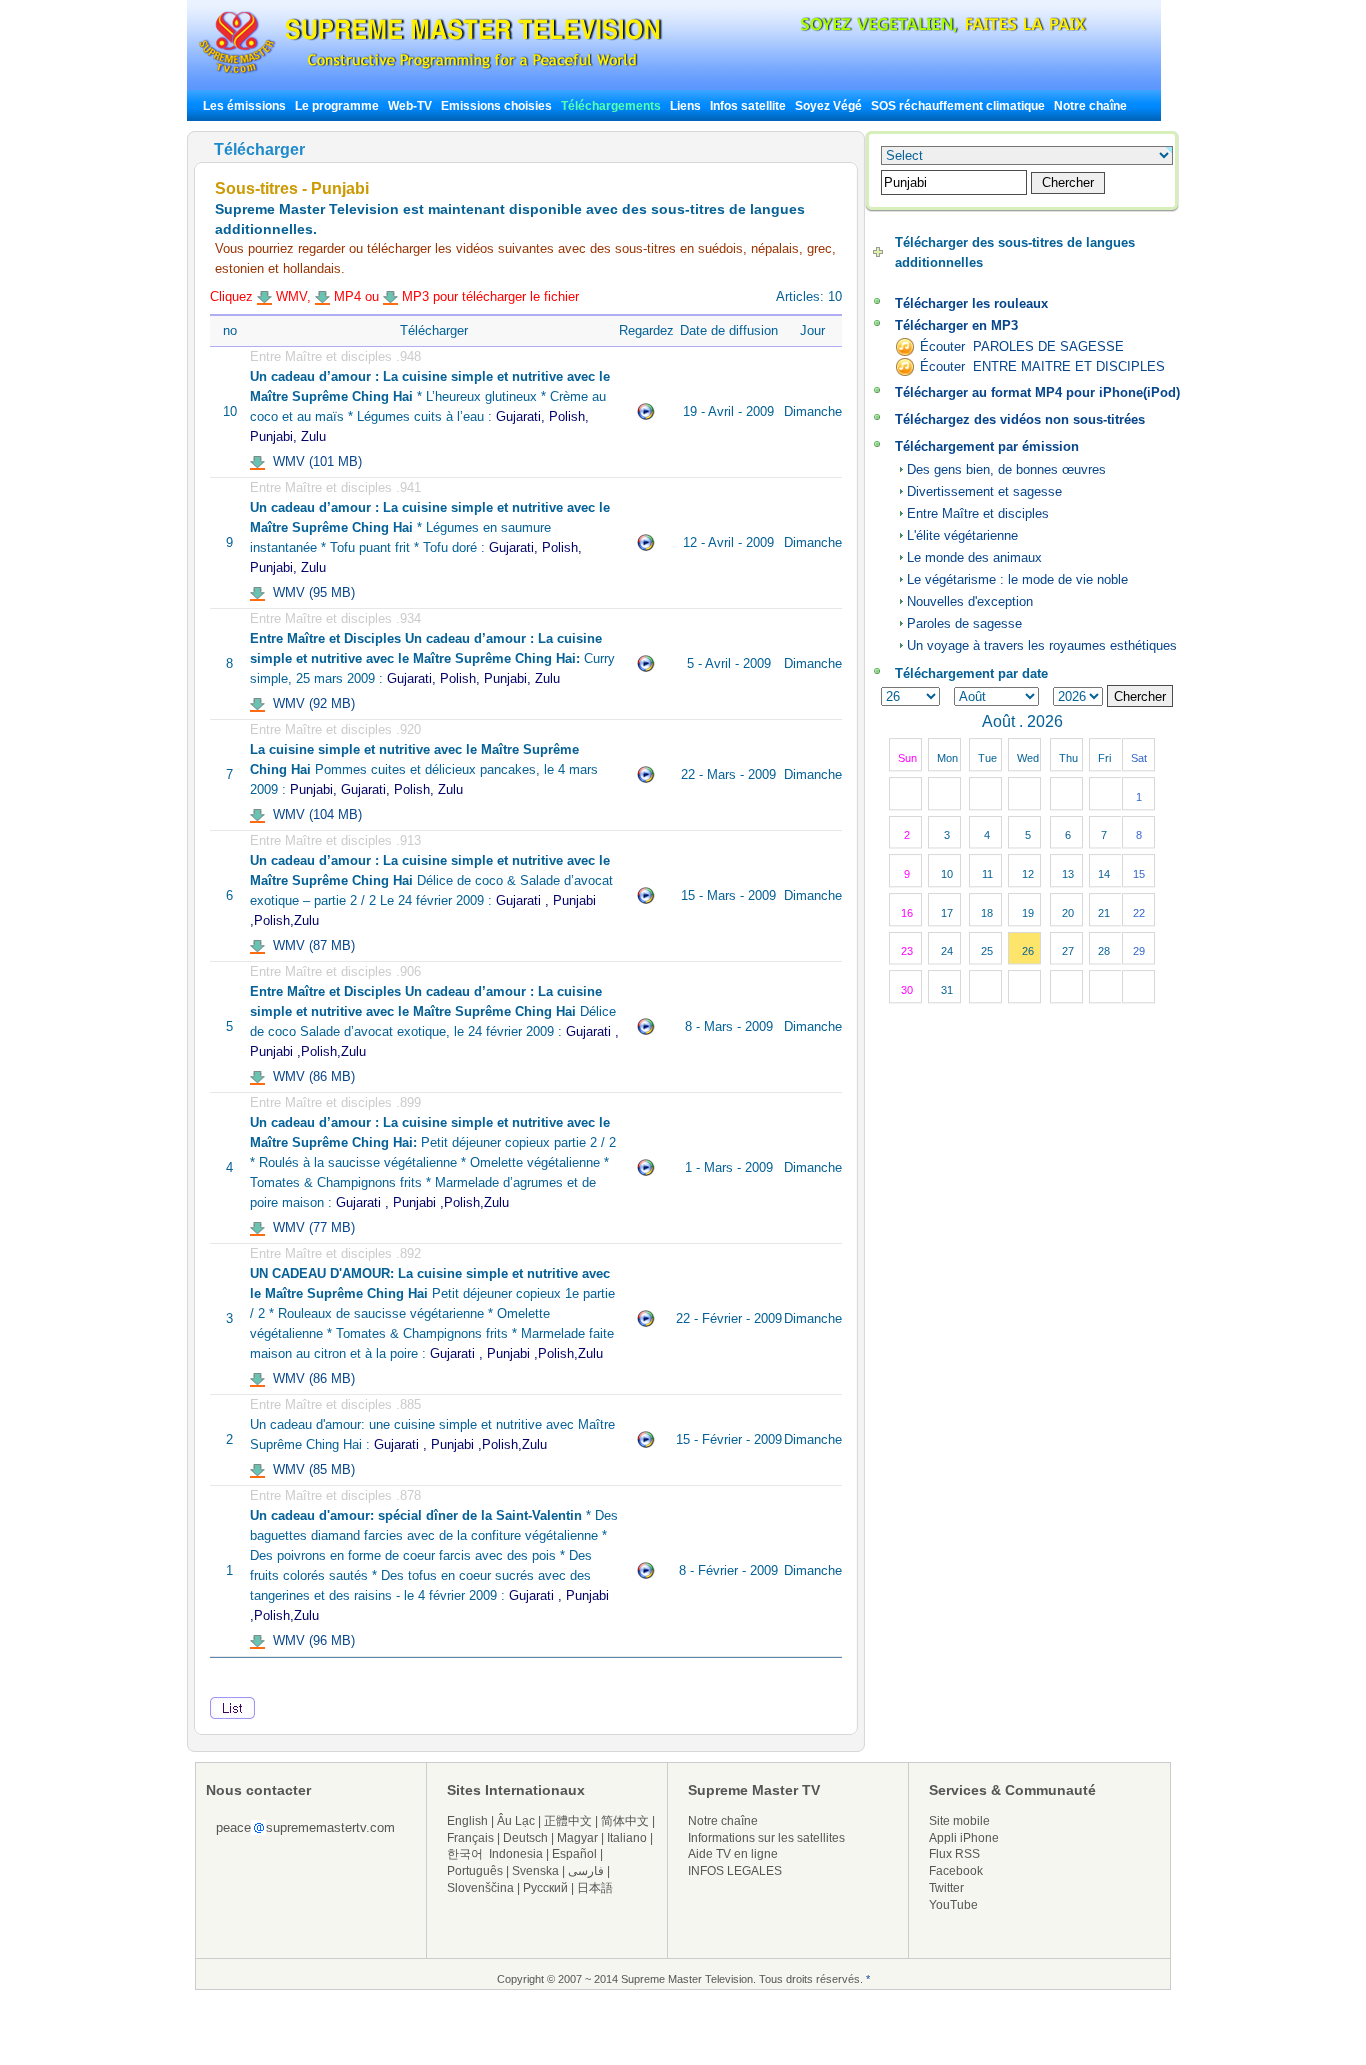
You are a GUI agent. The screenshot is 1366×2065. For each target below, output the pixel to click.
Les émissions (244, 106)
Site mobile (959, 1821)
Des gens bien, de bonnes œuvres (1006, 469)
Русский (545, 1888)
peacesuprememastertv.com (305, 1827)
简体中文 (625, 1821)
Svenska (535, 1871)
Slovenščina (480, 1888)
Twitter (946, 1888)
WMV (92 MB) (310, 703)
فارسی (586, 1871)
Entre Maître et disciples (978, 513)
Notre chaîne (1090, 106)
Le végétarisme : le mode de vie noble (1017, 579)
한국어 (465, 1854)
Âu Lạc (516, 1821)
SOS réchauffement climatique (958, 106)
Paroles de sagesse (964, 623)
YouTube (953, 1905)
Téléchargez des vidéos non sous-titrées (1020, 419)
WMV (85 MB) (310, 1469)
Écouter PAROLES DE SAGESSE (1022, 346)
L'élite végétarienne (962, 535)
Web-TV (411, 106)
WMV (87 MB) (310, 945)
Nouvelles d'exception (970, 601)
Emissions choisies (496, 106)
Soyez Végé (828, 106)
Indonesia (516, 1854)
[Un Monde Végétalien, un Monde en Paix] (927, 29)
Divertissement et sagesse (984, 491)
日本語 (595, 1888)
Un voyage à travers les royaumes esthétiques (1042, 645)
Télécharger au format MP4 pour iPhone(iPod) (1037, 392)
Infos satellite (748, 106)
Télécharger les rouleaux (971, 303)
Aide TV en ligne (733, 1854)
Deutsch (525, 1838)
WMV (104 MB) (313, 814)
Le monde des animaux (974, 557)
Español (574, 1854)
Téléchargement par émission (987, 446)
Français (470, 1838)
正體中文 (568, 1821)
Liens (685, 106)
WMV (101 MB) (313, 461)
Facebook (956, 1871)
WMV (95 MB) (310, 592)
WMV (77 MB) (310, 1227)
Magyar (577, 1838)
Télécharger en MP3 (956, 325)
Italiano (627, 1838)
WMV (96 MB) (310, 1640)
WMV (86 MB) (310, 1076)
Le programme (337, 106)
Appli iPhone (964, 1838)
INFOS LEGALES (735, 1871)
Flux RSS (954, 1854)
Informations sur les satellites (766, 1838)
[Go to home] (430, 73)
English (467, 1821)
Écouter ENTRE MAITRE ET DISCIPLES (1042, 366)
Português (475, 1871)
